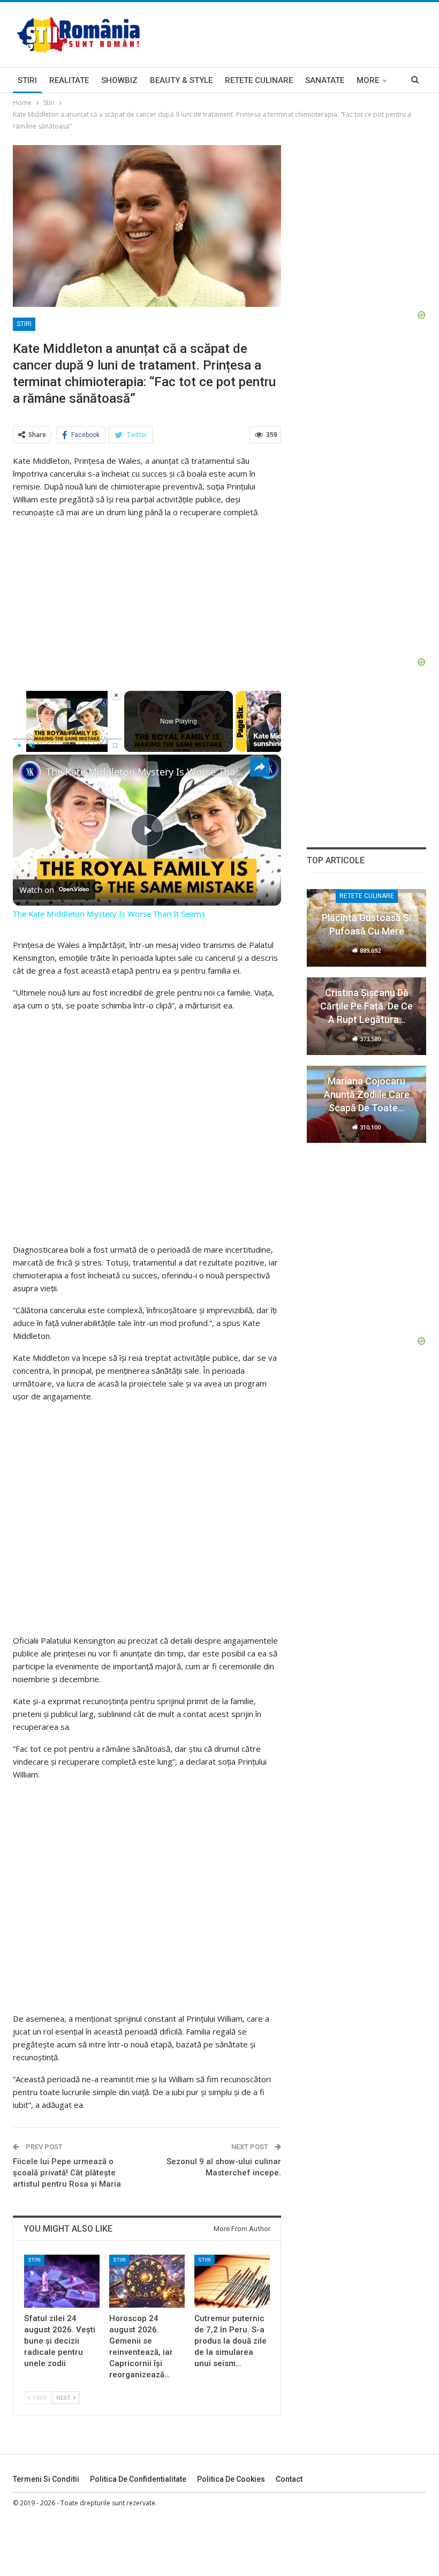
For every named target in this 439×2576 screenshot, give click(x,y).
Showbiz (119, 80)
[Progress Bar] (67, 739)
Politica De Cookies (231, 2479)
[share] (260, 767)
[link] (30, 772)
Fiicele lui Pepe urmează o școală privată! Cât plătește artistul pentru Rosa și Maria (67, 2173)
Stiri (27, 80)
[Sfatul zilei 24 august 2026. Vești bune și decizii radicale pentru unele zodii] (62, 2281)
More (368, 80)
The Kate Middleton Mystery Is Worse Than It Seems (145, 772)
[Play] (19, 745)
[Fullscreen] (115, 745)
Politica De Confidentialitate (138, 2479)
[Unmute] (32, 745)
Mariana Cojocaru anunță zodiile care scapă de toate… (367, 1094)
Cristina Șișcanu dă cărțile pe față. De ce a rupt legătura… (366, 1006)
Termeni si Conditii (46, 2479)
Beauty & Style (181, 80)
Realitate (69, 80)
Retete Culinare (259, 80)
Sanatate (325, 80)
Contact (289, 2479)
